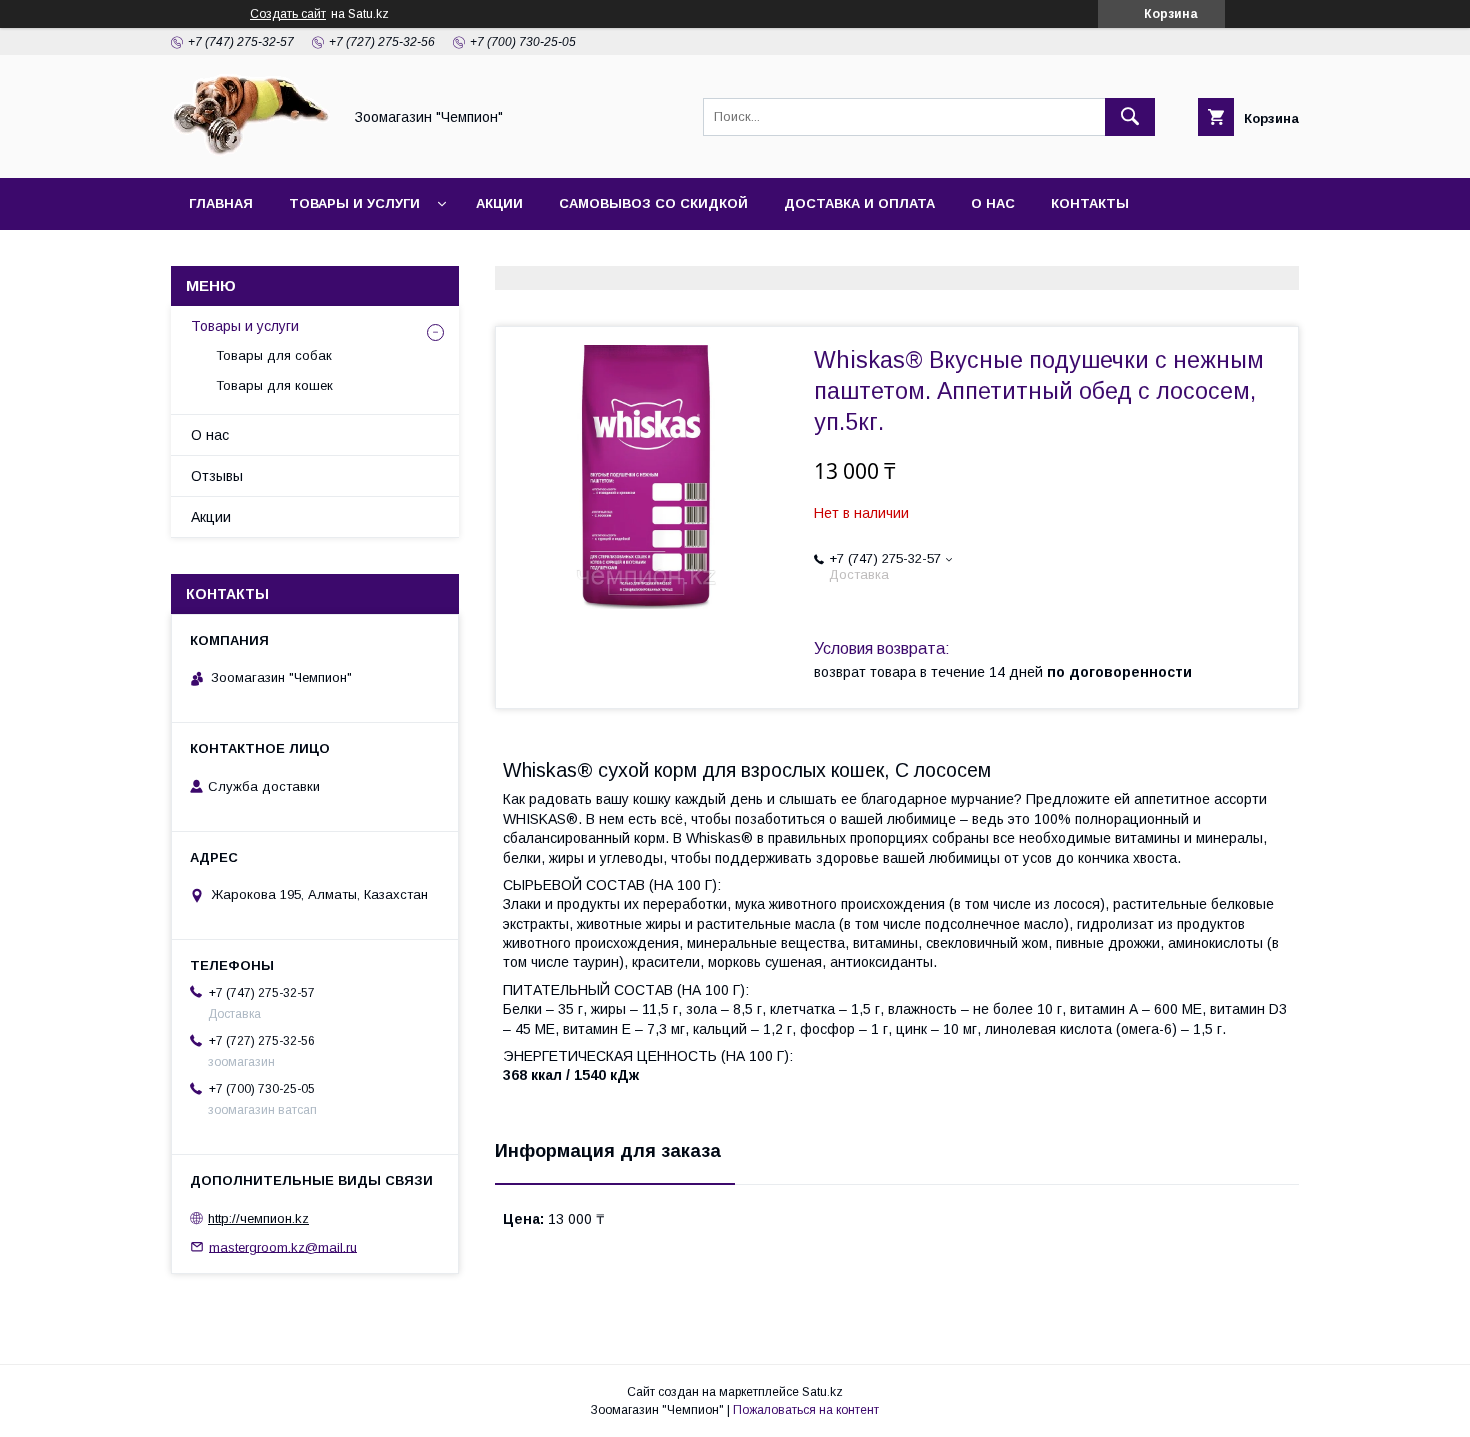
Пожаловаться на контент (806, 1410)
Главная (221, 203)
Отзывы (217, 476)
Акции (499, 203)
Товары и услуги (354, 203)
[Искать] (1130, 117)
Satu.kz (822, 1392)
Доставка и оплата (859, 203)
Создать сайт (288, 14)
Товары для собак (274, 355)
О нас (993, 203)
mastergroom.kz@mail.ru (283, 1246)
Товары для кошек (274, 385)
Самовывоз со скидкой (653, 203)
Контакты (1090, 203)
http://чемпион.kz (258, 1218)
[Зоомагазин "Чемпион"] (251, 152)
